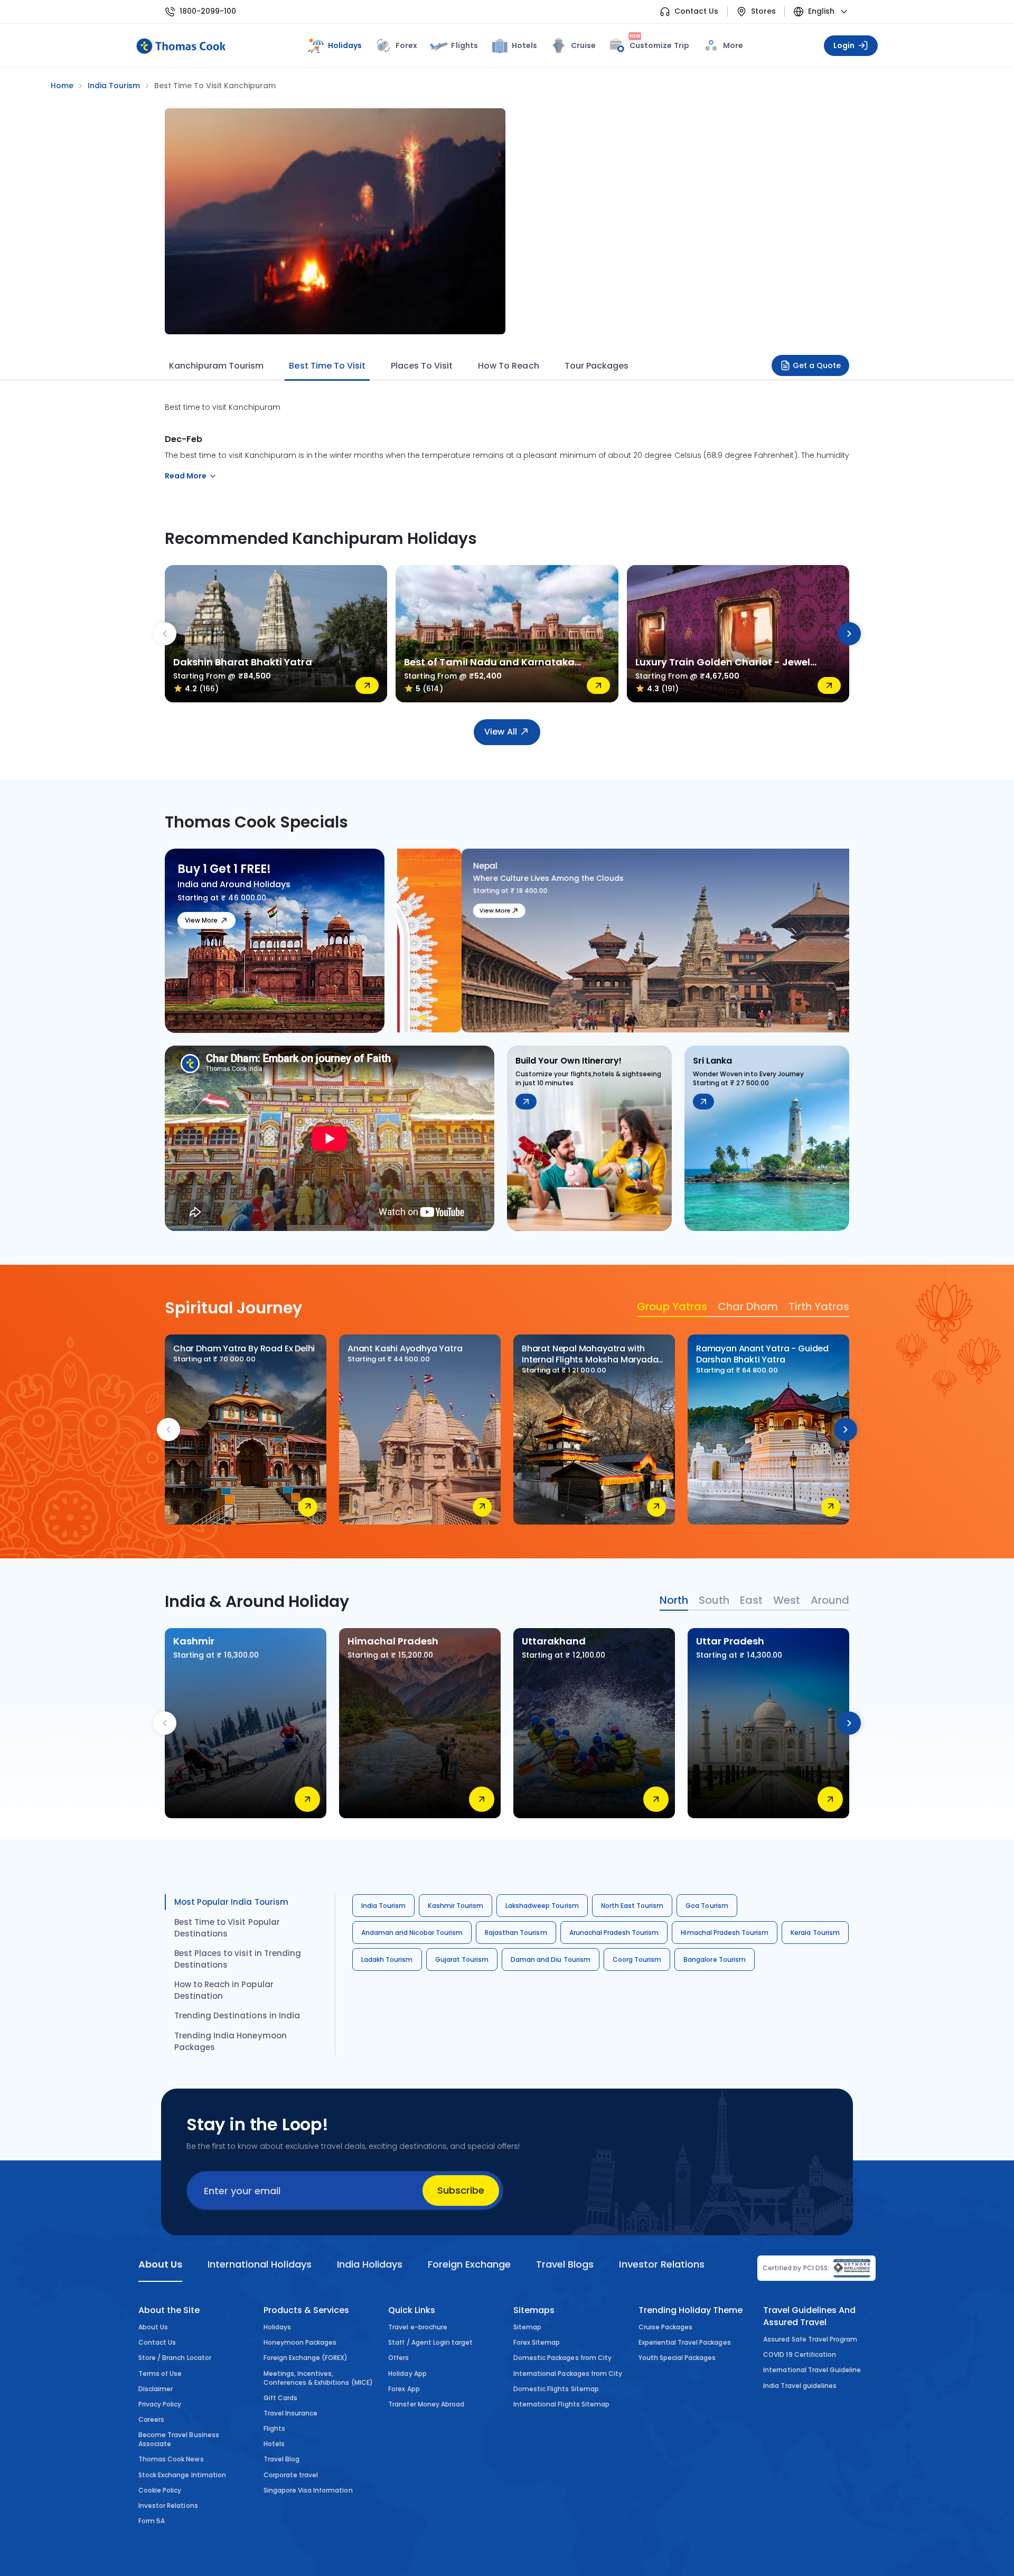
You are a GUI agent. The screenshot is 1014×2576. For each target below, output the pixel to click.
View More (201, 920)
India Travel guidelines (800, 2386)
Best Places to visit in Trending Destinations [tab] (238, 1959)
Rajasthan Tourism (516, 1933)
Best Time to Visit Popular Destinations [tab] (227, 1928)
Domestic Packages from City (562, 2358)
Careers (151, 2419)
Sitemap (527, 2327)
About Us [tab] (160, 2264)
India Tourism (383, 1906)
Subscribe (461, 2190)
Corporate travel (291, 2475)
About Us (153, 2327)
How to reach (508, 366)
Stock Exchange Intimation (182, 2475)
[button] (415, 1018)
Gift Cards (280, 2398)
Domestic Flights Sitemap (556, 2389)
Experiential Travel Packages (685, 2342)
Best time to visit (327, 366)
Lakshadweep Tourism (542, 1906)
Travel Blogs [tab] (565, 2264)
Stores (763, 11)
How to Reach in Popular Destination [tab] (224, 1990)
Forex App (404, 2389)
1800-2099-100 (208, 11)
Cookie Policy (160, 2490)
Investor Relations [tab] (661, 2264)
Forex (406, 45)
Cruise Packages (666, 2327)
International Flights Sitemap (561, 2404)
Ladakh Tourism (387, 1959)
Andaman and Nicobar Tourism (412, 1933)
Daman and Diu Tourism (551, 1959)
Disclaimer (156, 2389)
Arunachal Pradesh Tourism (614, 1933)
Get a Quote (817, 365)
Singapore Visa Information (308, 2490)
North (674, 1600)
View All (500, 732)
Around (830, 1600)
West (787, 1600)
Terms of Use (160, 2373)
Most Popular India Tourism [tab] (231, 1902)
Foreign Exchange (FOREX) (306, 2358)
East (751, 1600)
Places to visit (422, 366)
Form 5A (152, 2521)
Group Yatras (672, 1306)
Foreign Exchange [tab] (469, 2264)
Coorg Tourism (637, 1959)
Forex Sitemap (537, 2342)
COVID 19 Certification (800, 2354)
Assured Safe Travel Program (810, 2339)
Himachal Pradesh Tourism (725, 1933)
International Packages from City (568, 2373)
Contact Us (696, 11)
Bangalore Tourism (715, 1959)
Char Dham (748, 1306)
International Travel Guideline (812, 2370)
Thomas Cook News (171, 2459)
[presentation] (165, 634)
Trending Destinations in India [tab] (237, 2015)
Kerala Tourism (815, 1933)
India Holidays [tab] (370, 2264)
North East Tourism (632, 1906)
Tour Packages (597, 366)
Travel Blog (281, 2459)
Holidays (277, 2327)
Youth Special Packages (677, 2358)
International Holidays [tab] (259, 2264)
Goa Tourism (707, 1906)
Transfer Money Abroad (426, 2404)
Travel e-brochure (418, 2327)
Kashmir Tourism (456, 1906)
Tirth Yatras (819, 1306)
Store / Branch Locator (175, 2358)
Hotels (524, 45)
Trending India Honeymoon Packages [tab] (231, 2041)
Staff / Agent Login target (430, 2342)
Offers (398, 2358)
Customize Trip (659, 44)
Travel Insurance (291, 2413)
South (714, 1600)
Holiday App (407, 2373)
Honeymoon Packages (300, 2342)
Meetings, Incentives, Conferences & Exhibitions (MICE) (318, 2378)
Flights (464, 45)
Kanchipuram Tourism (216, 366)
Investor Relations (168, 2506)
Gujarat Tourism (462, 1959)
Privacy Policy (160, 2404)
